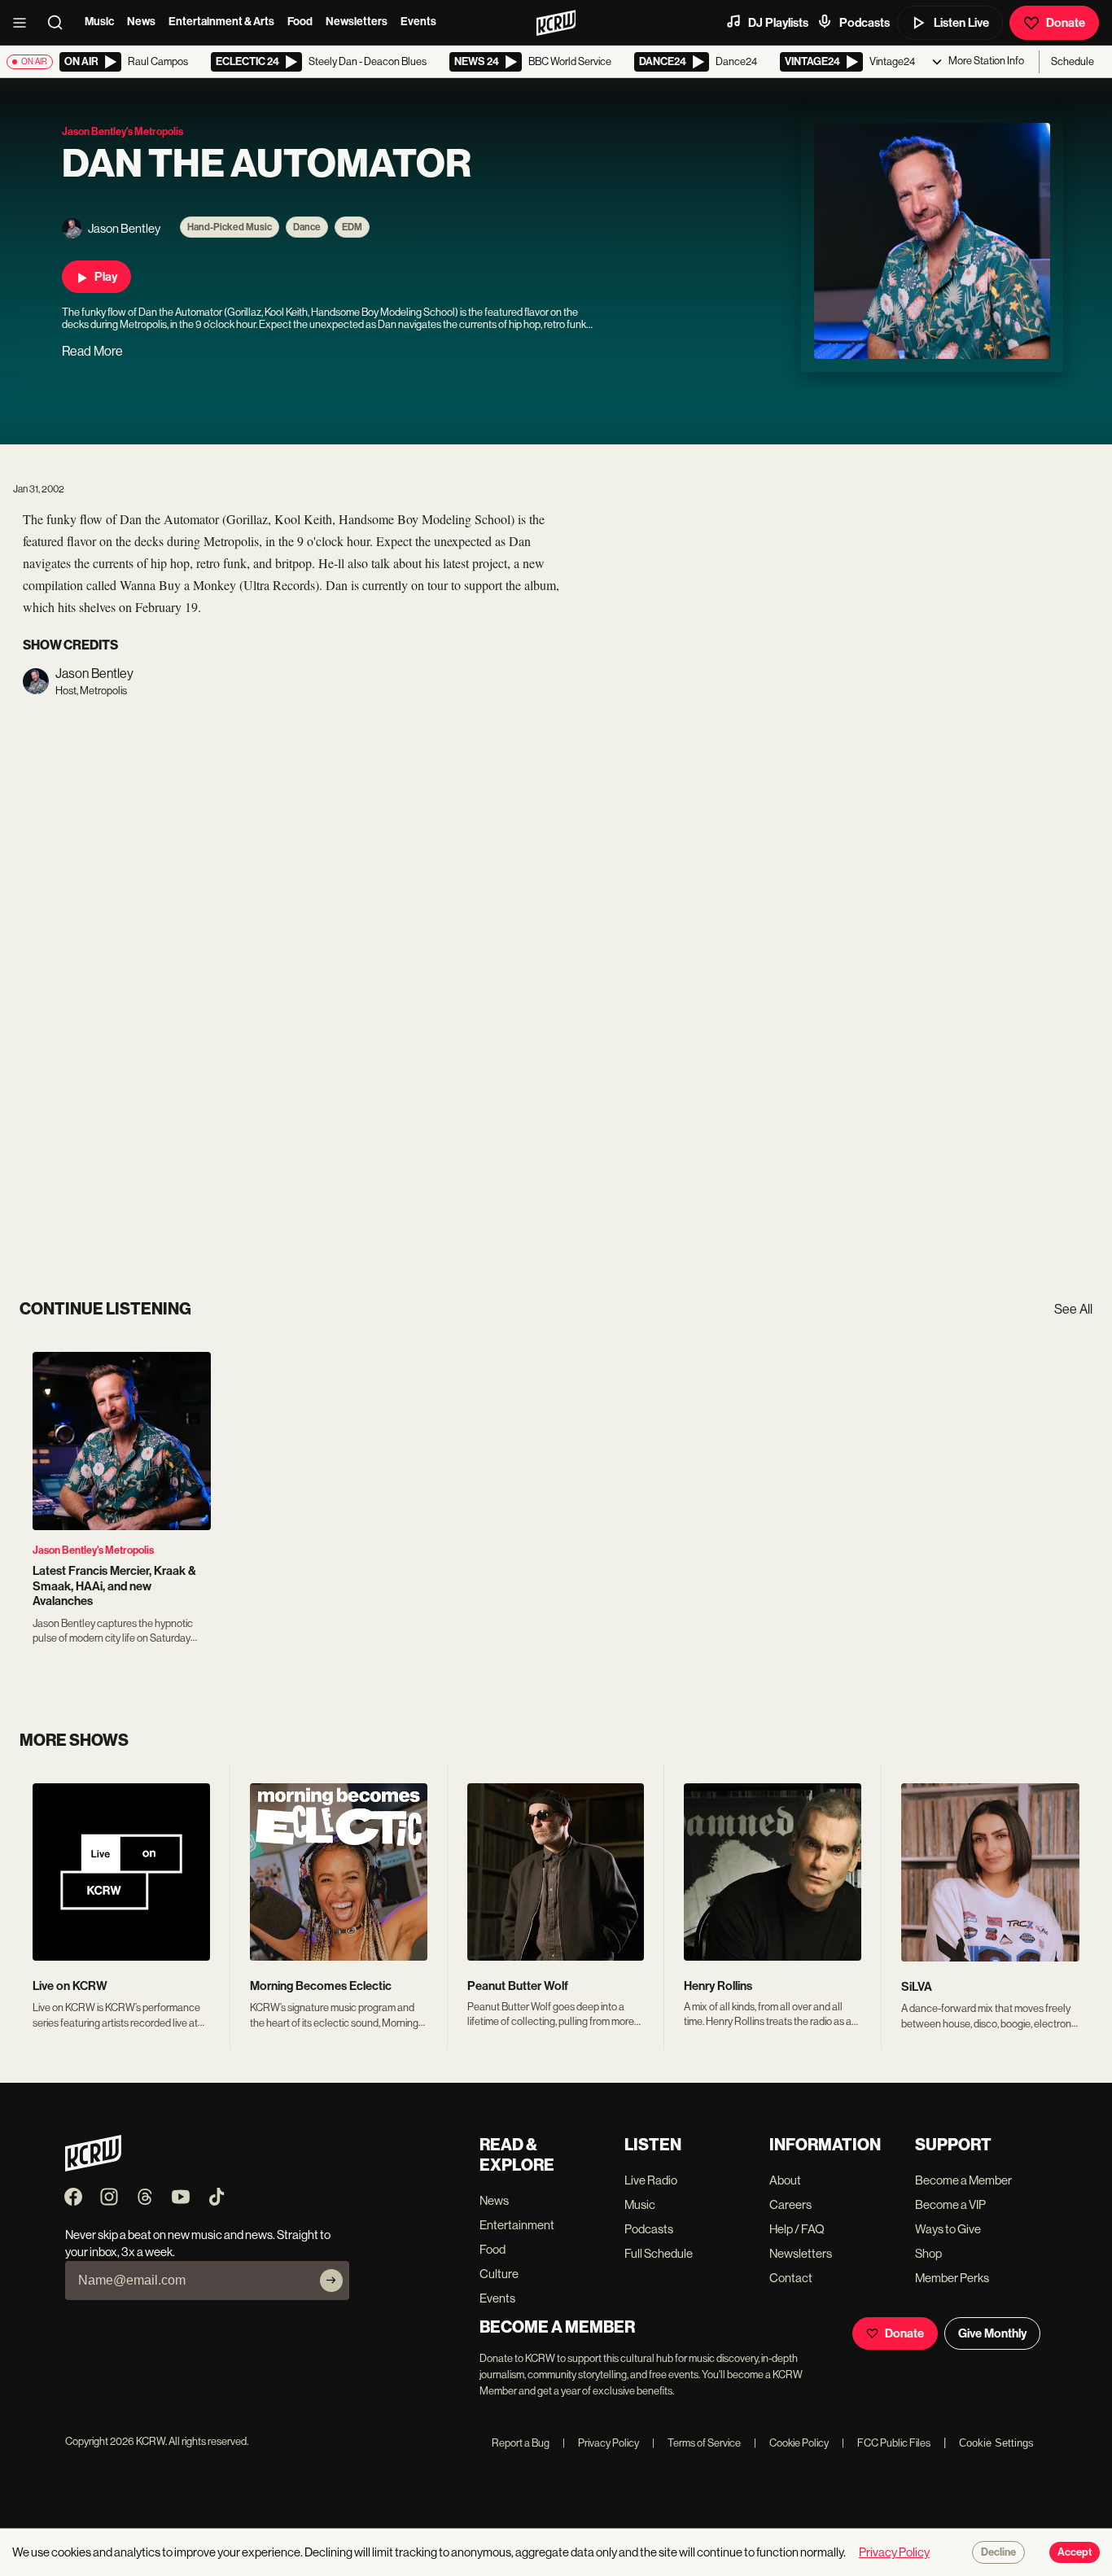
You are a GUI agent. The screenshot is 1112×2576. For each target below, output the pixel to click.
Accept (1075, 2552)
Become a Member (963, 2180)
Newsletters (357, 22)
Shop (928, 2253)
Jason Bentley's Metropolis (93, 1550)
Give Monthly (992, 2333)
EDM (352, 227)
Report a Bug (521, 2443)
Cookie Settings (996, 2443)
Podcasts (865, 23)
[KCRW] (93, 2167)
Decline (998, 2552)
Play (106, 277)
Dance (307, 227)
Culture (499, 2274)
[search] (60, 23)
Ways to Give (948, 2229)
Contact (791, 2278)
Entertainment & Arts (221, 22)
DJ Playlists (778, 23)
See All (1073, 1309)
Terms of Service (696, 2443)
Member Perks (952, 2278)
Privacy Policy (601, 2443)
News (141, 22)
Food (300, 22)
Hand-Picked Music (230, 227)
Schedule (1073, 61)
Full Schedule (659, 2253)
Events (418, 22)
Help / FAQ (797, 2229)
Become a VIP (950, 2204)
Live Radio (651, 2180)
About (785, 2180)
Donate (1066, 23)
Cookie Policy (791, 2443)
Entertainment (517, 2225)
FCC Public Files (886, 2443)
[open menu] (24, 23)
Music (99, 22)
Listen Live (961, 23)
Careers (790, 2204)
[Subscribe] (331, 2281)
